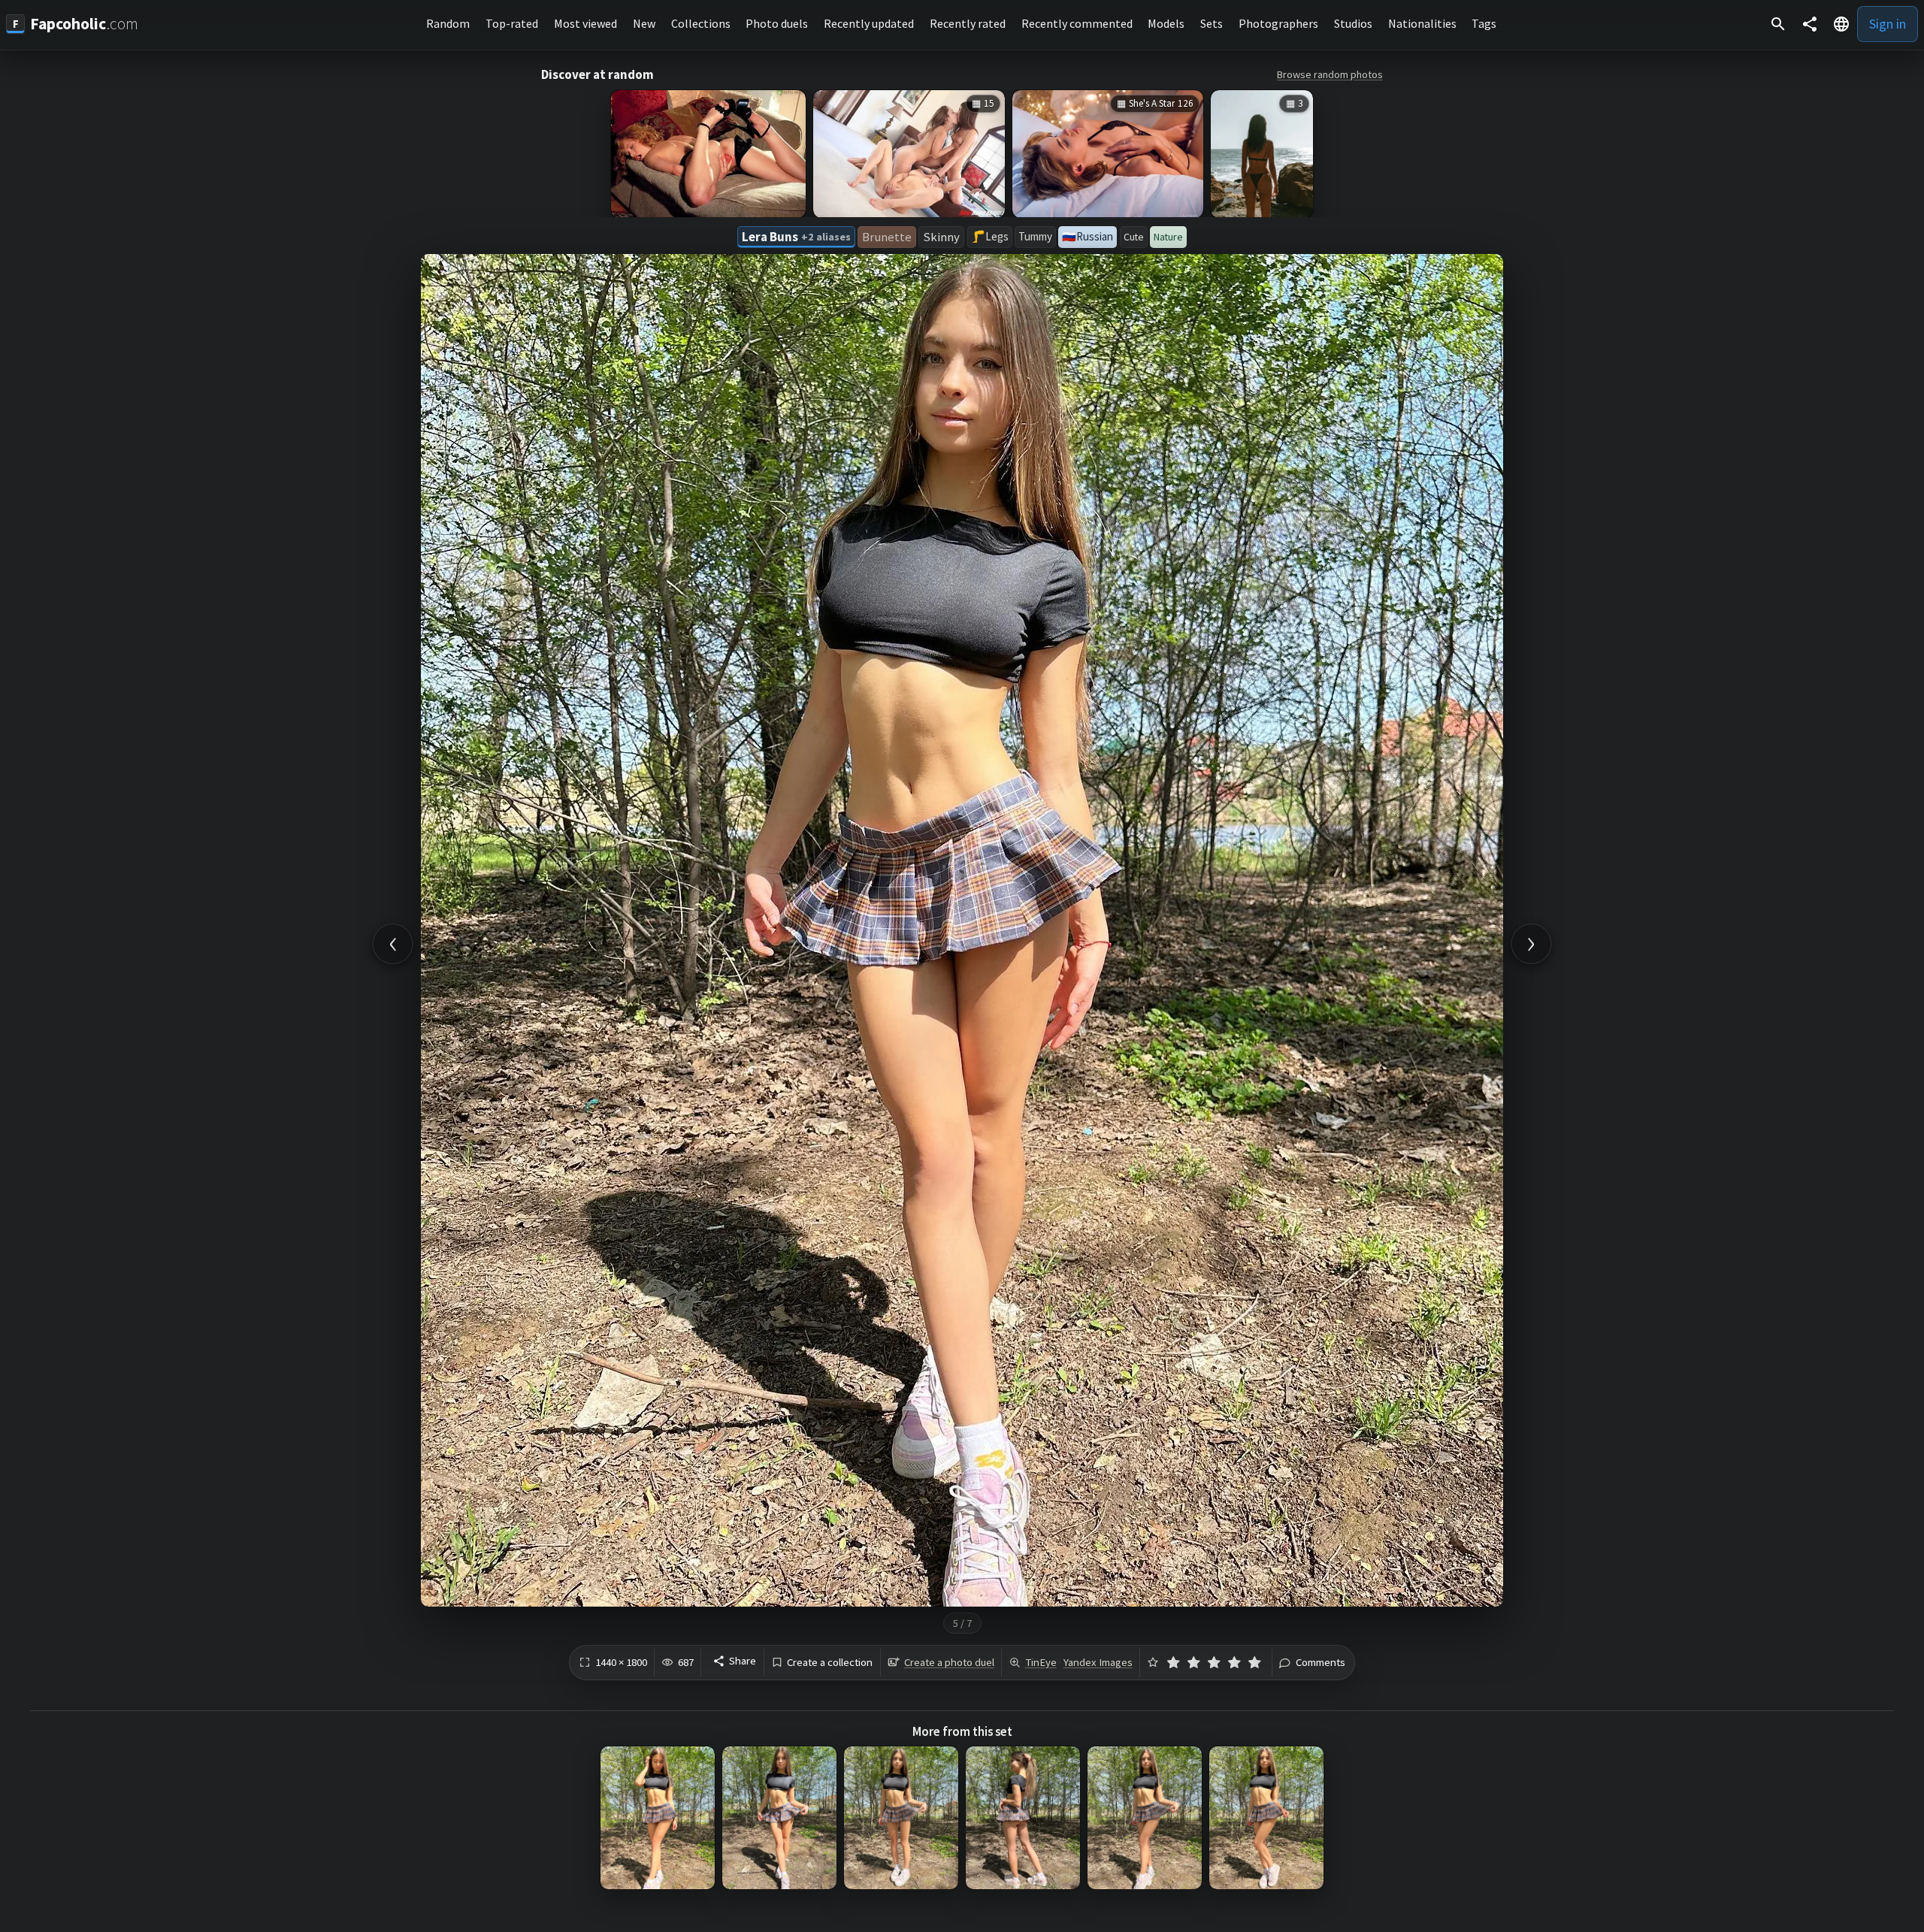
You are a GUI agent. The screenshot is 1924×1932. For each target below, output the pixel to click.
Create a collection (830, 1663)
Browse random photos (1330, 74)
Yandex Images (1098, 1662)
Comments (1320, 1663)
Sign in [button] (1888, 24)
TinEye (1041, 1662)
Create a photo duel (949, 1662)
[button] (1841, 24)
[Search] (1778, 24)
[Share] (1810, 24)
